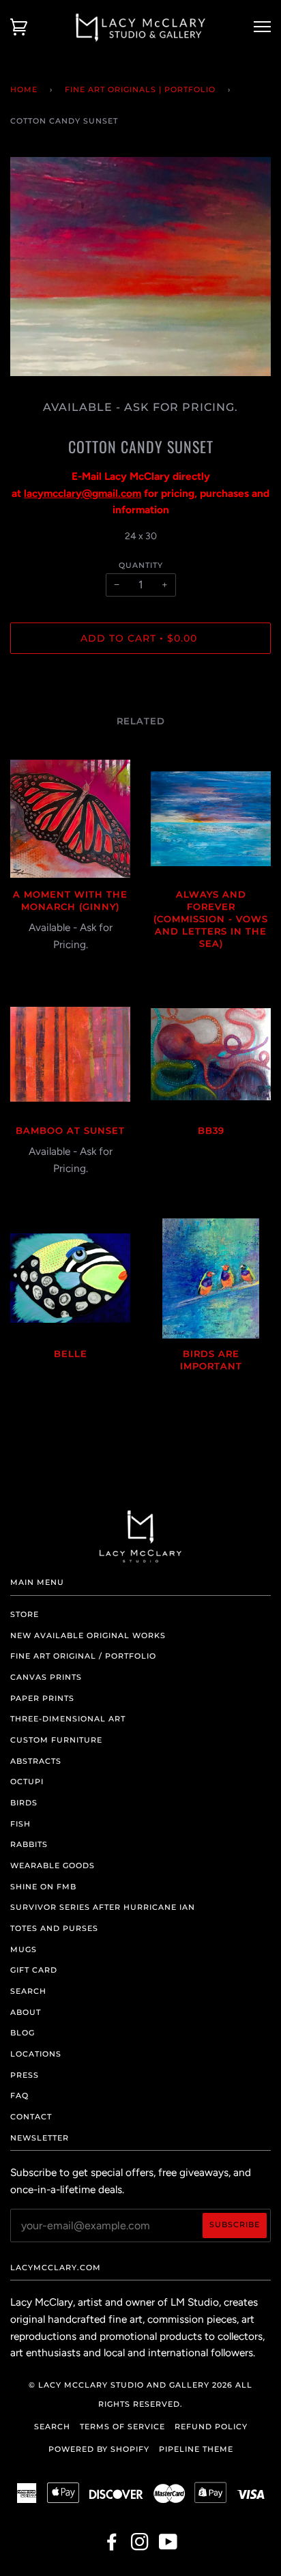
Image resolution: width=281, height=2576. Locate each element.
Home (24, 89)
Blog (23, 2033)
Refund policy (211, 2427)
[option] (140, 267)
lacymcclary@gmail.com (83, 493)
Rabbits (29, 1844)
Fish (20, 1824)
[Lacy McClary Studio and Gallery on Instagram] (140, 2546)
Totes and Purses (54, 1928)
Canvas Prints (46, 1677)
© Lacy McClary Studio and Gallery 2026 (131, 2385)
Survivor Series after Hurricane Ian (103, 1907)
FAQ (19, 2095)
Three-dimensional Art (68, 1719)
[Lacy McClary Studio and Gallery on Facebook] (112, 2546)
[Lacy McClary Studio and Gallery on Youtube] (168, 2546)
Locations (36, 2054)
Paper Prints (42, 1698)
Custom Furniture (56, 1740)
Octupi (27, 1781)
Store (25, 1614)
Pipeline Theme (196, 2449)
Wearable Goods (53, 1865)
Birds (24, 1803)
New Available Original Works (88, 1635)
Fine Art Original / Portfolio (83, 1656)
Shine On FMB (43, 1887)
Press (25, 2075)
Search (28, 1991)
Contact (31, 2117)
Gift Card (34, 1970)
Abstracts (36, 1761)
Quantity (141, 565)
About (26, 2012)
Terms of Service (122, 2427)
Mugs (24, 1949)
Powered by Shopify (99, 2449)
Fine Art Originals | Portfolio (140, 89)
